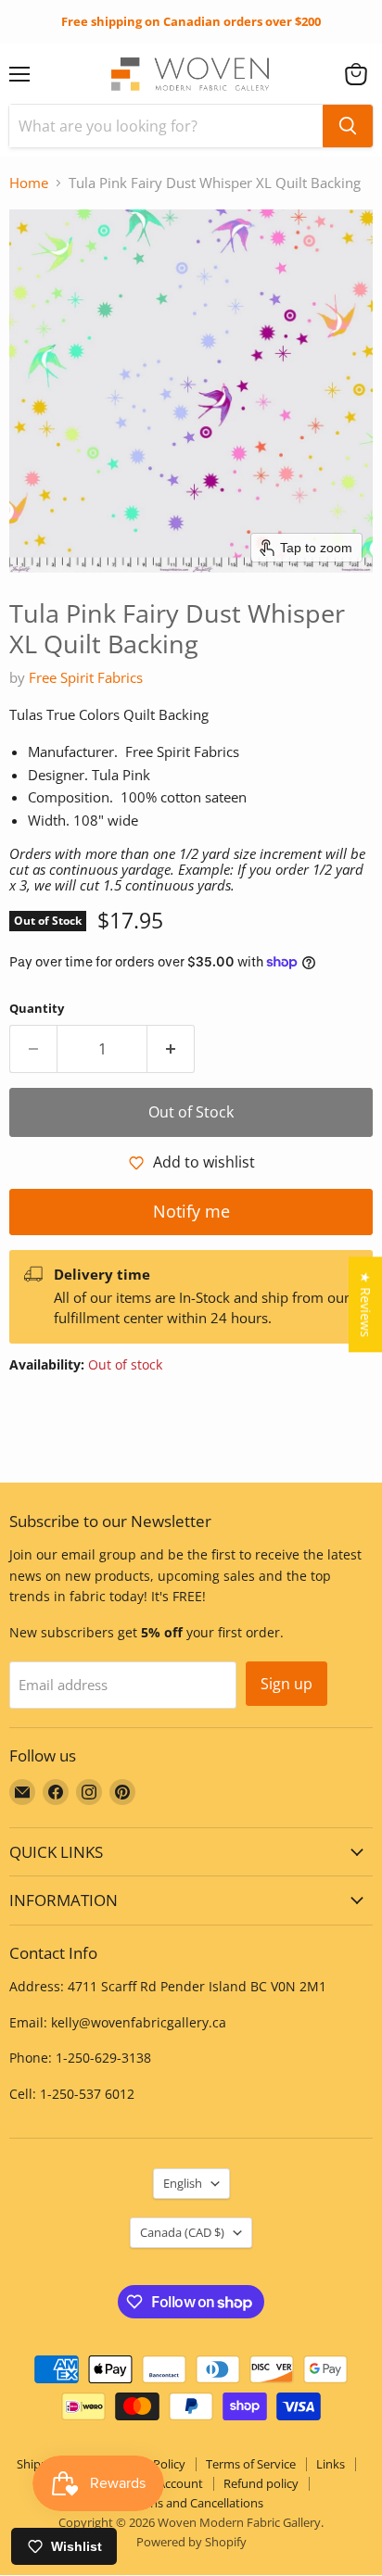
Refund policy (261, 2483)
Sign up (286, 1684)
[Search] (348, 126)
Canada (182, 2232)
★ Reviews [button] (366, 1304)
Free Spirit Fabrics (86, 677)
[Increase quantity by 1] (171, 1049)
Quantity (37, 1009)
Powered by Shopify (191, 2542)
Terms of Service (251, 2464)
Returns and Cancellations (191, 2503)
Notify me (191, 1211)
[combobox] (166, 126)
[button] (356, 74)
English (183, 2183)
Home (29, 183)
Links (331, 2464)
